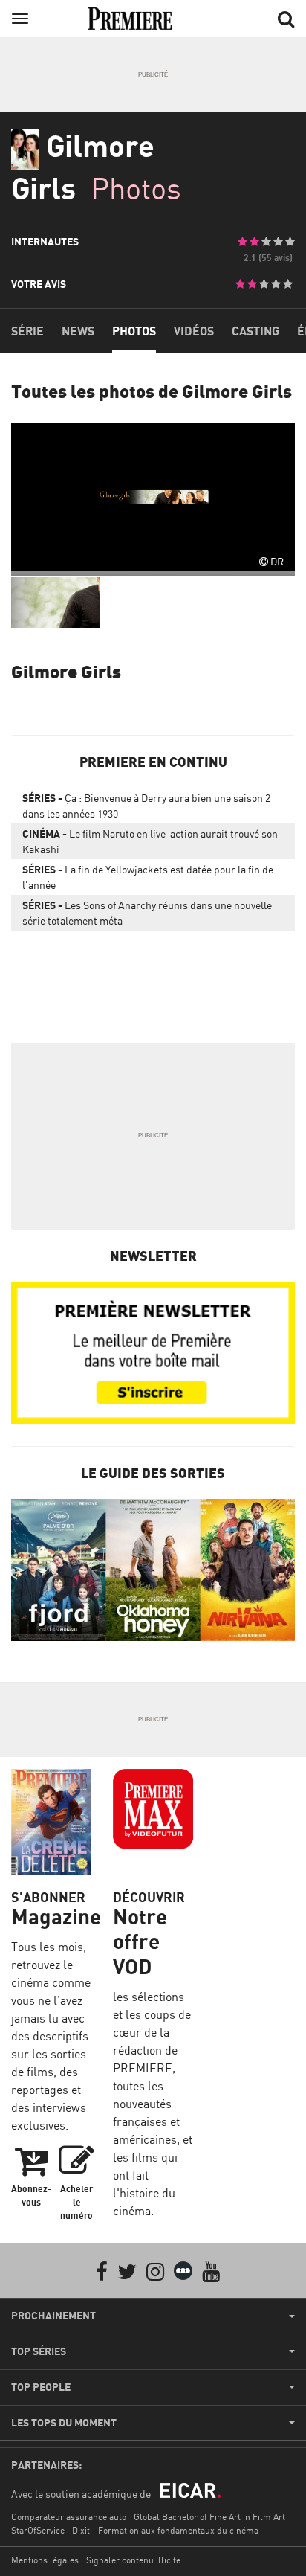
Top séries (39, 2351)
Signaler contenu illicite (133, 2560)
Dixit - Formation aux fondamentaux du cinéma (165, 2530)
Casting (255, 331)
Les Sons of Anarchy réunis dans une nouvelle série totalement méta (147, 913)
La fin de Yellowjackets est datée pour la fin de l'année (148, 877)
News (78, 331)
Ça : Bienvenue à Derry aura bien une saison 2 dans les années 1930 (146, 806)
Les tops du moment (64, 2423)
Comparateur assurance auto (69, 2517)
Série (27, 331)
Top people (41, 2387)
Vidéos (194, 331)
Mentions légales (45, 2560)
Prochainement (53, 2316)
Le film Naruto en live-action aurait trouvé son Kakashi (150, 841)
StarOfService (38, 2530)
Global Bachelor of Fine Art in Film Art (209, 2517)
